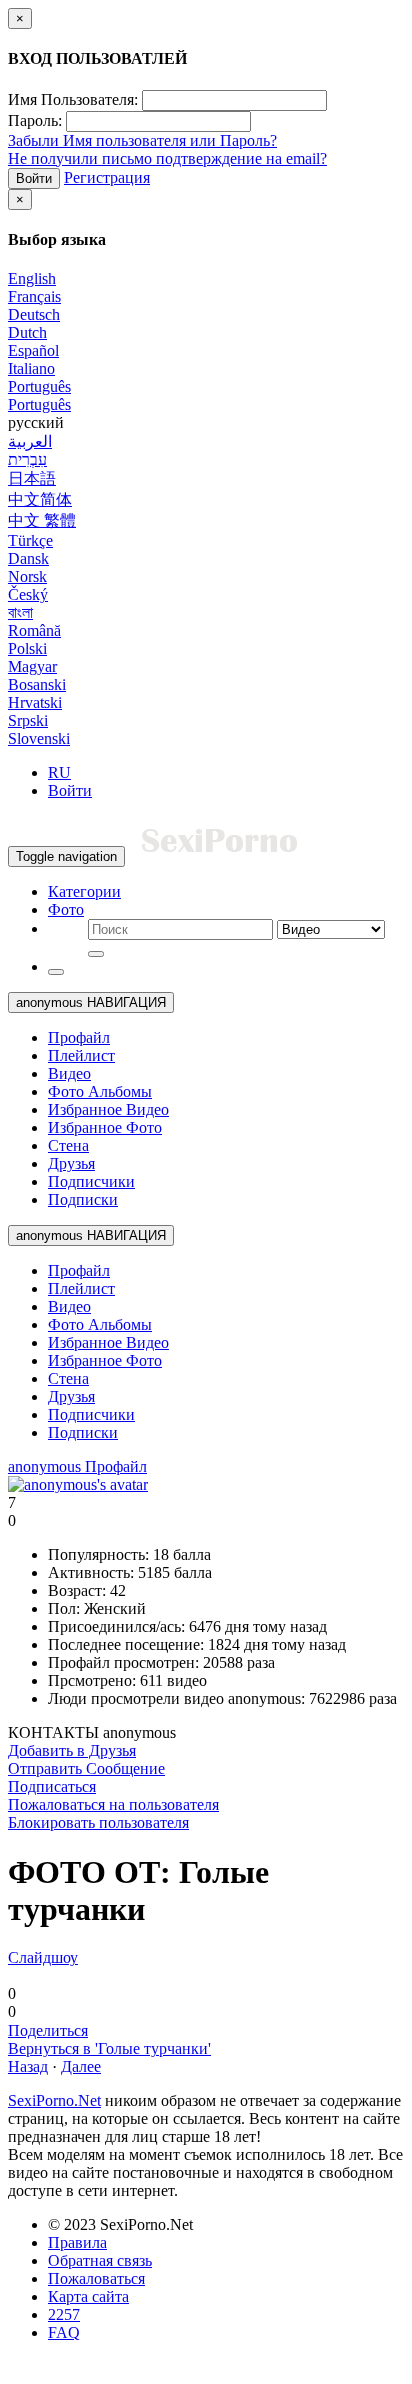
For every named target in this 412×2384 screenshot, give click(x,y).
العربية (30, 441)
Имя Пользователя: (73, 99)
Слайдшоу (43, 1957)
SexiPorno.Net (54, 2100)
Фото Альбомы (100, 1091)
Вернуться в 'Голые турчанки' (109, 2048)
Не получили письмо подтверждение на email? (167, 158)
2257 (64, 2314)
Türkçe (30, 540)
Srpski (28, 720)
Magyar (32, 666)
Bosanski (37, 684)
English (32, 278)
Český (28, 594)
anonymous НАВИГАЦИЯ (91, 1002)
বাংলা (20, 612)
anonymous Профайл (77, 1466)
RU (59, 772)
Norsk (27, 576)
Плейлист (81, 1055)
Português (39, 386)
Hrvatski (35, 702)
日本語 (32, 478)
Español (33, 350)
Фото (66, 909)
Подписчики (91, 1181)
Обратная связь (100, 2260)
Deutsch (34, 314)
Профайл (79, 1037)
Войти (34, 178)
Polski (27, 648)
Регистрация (107, 177)
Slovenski (39, 738)
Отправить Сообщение (86, 1768)
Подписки (83, 1199)
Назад (28, 2066)
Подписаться (52, 1786)
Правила (77, 2242)
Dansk (28, 558)
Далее (81, 2066)
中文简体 (40, 499)
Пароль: (35, 120)
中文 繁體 (42, 520)
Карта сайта (88, 2296)
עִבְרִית (27, 459)
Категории (84, 891)
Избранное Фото (105, 1127)
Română (34, 630)
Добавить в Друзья (72, 1750)
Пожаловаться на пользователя (113, 1804)
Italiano (31, 368)
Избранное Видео (108, 1109)
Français (34, 296)
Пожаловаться (96, 2278)
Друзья (71, 1163)
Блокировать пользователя (98, 1822)
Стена (68, 1145)
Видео (69, 1073)
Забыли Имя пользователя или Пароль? (142, 140)
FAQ (64, 2332)
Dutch (27, 332)
